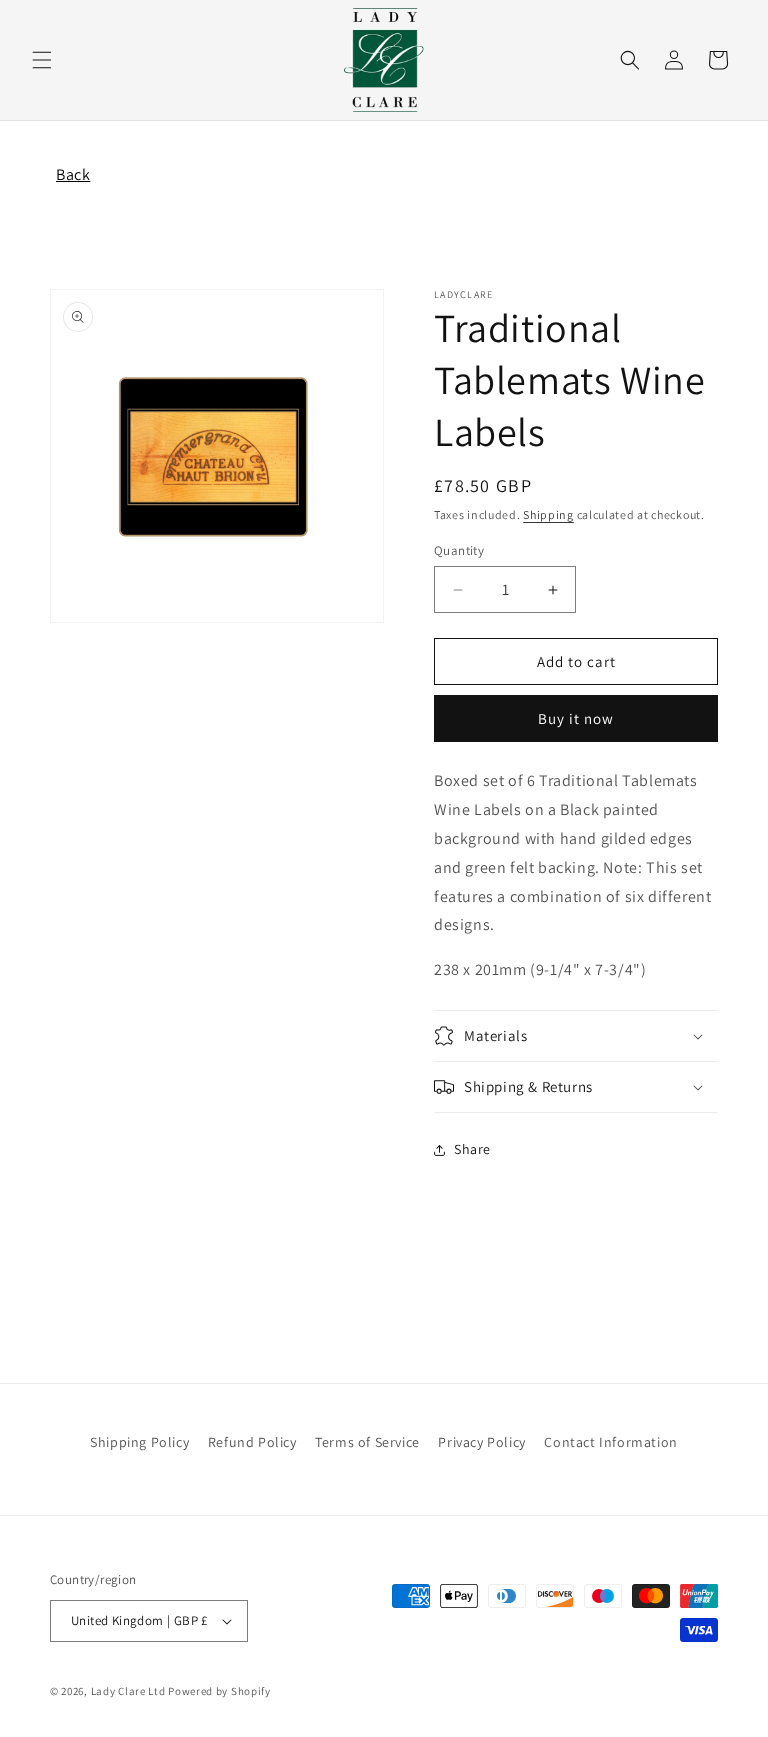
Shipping (548, 514)
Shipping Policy (139, 1442)
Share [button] (472, 1149)
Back (73, 174)
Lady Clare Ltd (128, 1691)
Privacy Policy (481, 1442)
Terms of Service (367, 1442)
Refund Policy (252, 1442)
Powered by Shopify (219, 1691)
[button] (42, 60)
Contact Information (610, 1442)
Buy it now (576, 718)
